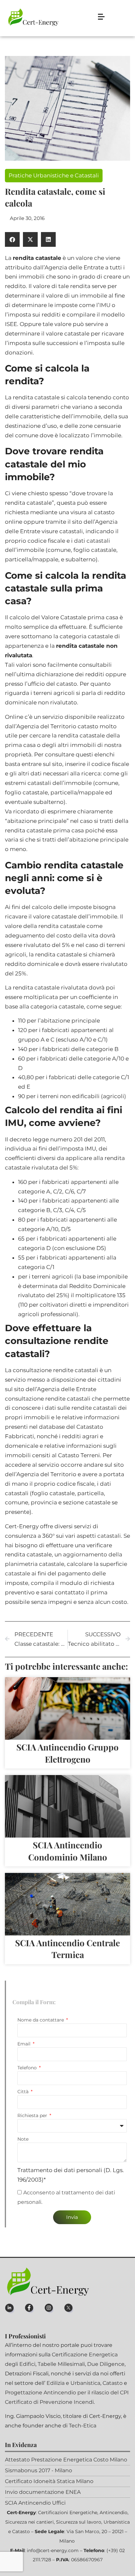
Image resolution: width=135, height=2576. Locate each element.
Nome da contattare (41, 2020)
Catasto (113, 2383)
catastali (109, 1536)
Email (25, 2044)
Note (23, 2139)
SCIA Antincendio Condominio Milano (68, 1851)
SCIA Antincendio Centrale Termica (67, 1949)
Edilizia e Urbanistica (73, 2383)
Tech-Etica (83, 2426)
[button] (12, 239)
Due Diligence (106, 2364)
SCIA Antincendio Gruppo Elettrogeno (67, 1753)
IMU (105, 305)
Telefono (28, 2068)
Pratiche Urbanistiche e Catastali (54, 175)
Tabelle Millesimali (61, 2364)
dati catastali (92, 541)
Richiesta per (33, 2115)
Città (24, 2092)
